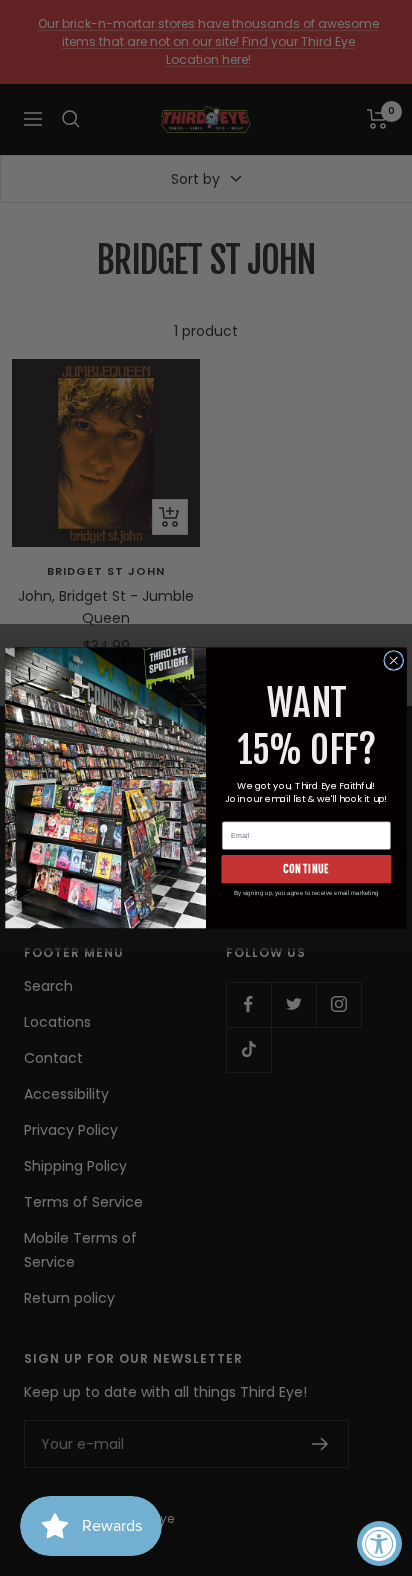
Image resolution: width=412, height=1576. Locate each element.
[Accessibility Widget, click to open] (379, 1543)
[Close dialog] (394, 661)
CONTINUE (306, 868)
